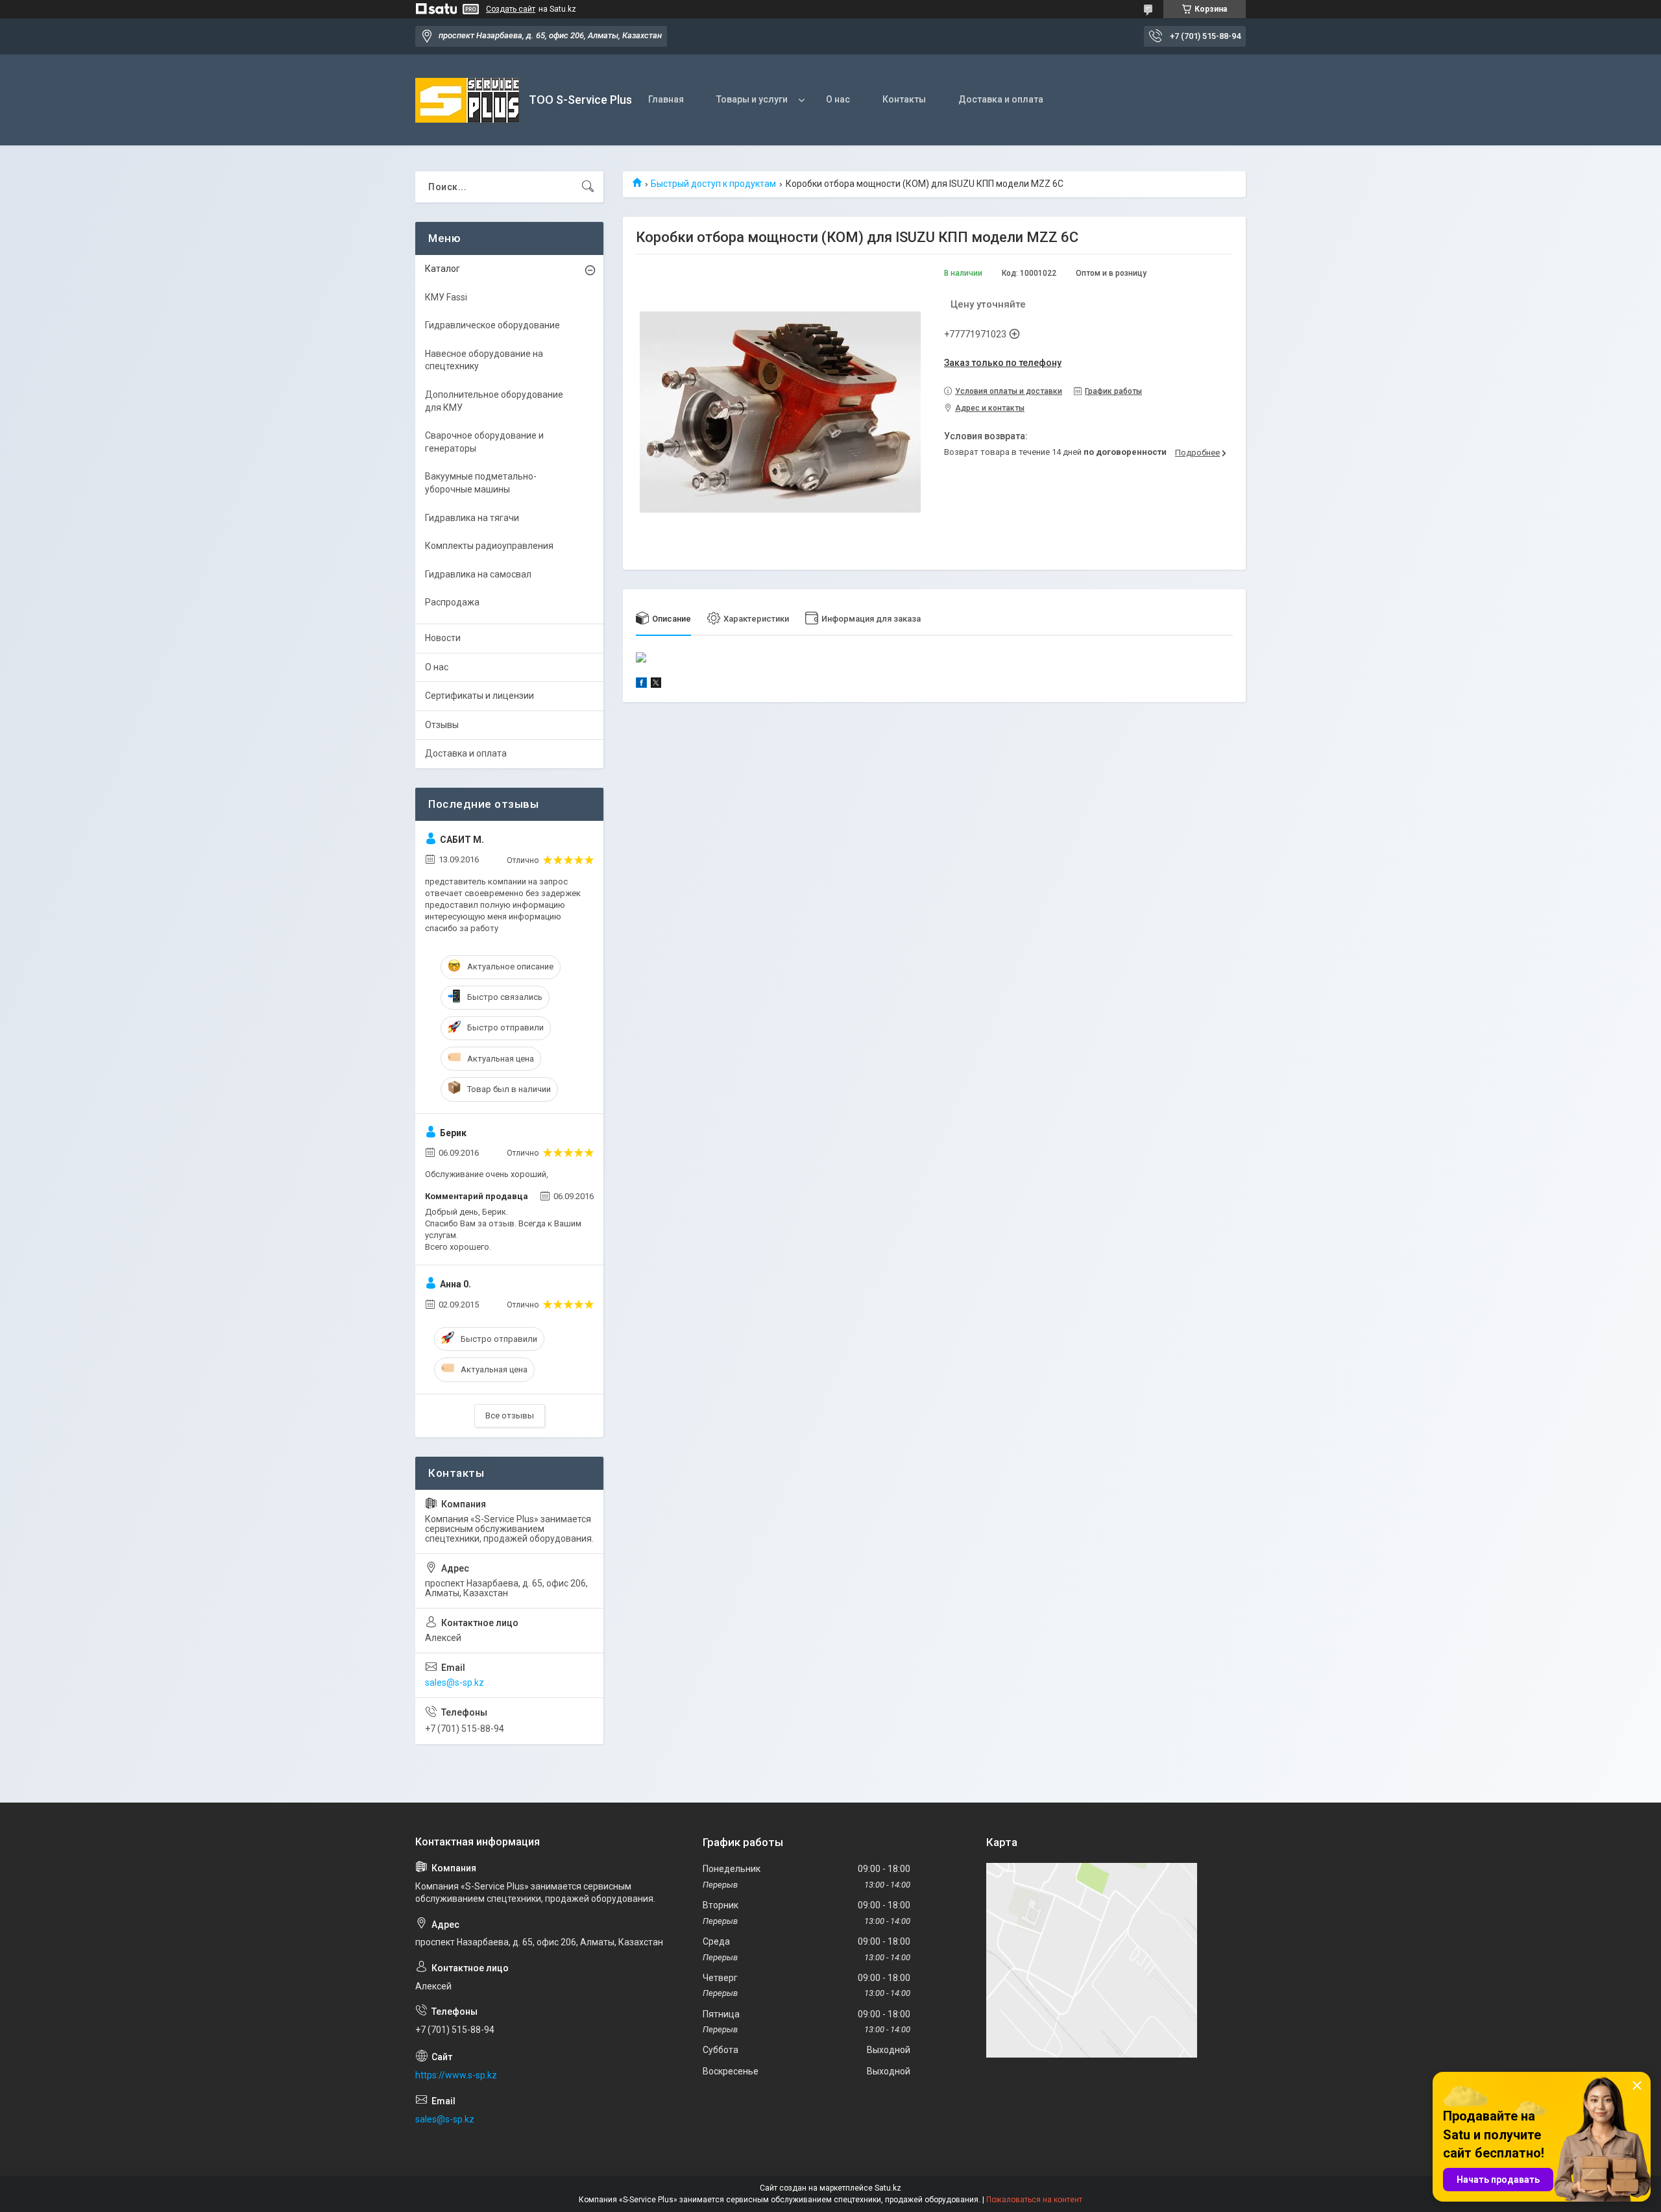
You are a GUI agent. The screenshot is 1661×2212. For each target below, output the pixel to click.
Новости (443, 638)
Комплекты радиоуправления (489, 546)
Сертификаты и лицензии (479, 696)
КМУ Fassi (446, 297)
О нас (838, 99)
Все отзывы (510, 1416)
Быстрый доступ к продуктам (713, 184)
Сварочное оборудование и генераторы (484, 442)
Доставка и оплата (1001, 99)
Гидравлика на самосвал (478, 574)
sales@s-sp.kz (455, 1683)
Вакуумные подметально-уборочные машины (481, 483)
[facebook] (641, 685)
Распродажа (452, 602)
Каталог (443, 269)
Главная (666, 99)
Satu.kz (888, 2188)
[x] (656, 685)
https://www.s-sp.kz (456, 2075)
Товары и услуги (752, 99)
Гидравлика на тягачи (472, 518)
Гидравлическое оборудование (492, 325)
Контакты (904, 99)
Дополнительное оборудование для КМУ (494, 401)
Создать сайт (511, 9)
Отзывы (442, 725)
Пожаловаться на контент (1034, 2200)
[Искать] (588, 187)
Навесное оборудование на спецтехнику (484, 360)
